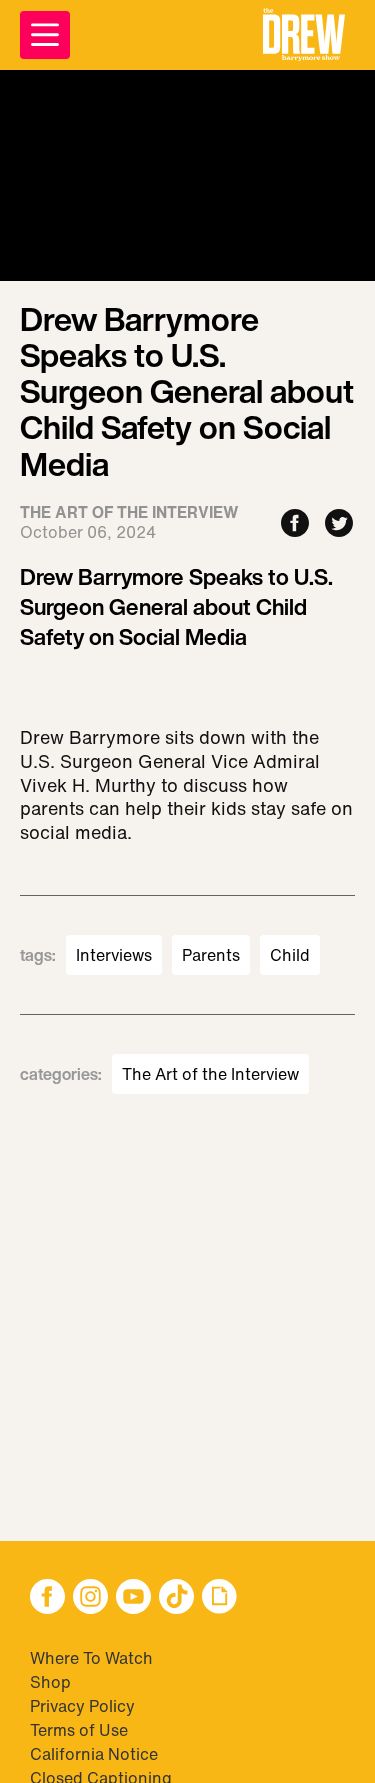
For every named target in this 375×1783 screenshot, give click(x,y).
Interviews (114, 955)
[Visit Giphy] (219, 1598)
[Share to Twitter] (339, 524)
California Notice (94, 1754)
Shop (50, 1682)
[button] (304, 35)
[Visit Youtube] (133, 1598)
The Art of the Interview (210, 1074)
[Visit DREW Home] (304, 35)
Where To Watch (91, 1658)
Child (290, 955)
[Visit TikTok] (176, 1598)
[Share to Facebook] (295, 524)
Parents (211, 955)
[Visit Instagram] (90, 1598)
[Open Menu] (45, 35)
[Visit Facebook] (47, 1598)
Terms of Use (79, 1730)
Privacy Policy (82, 1706)
